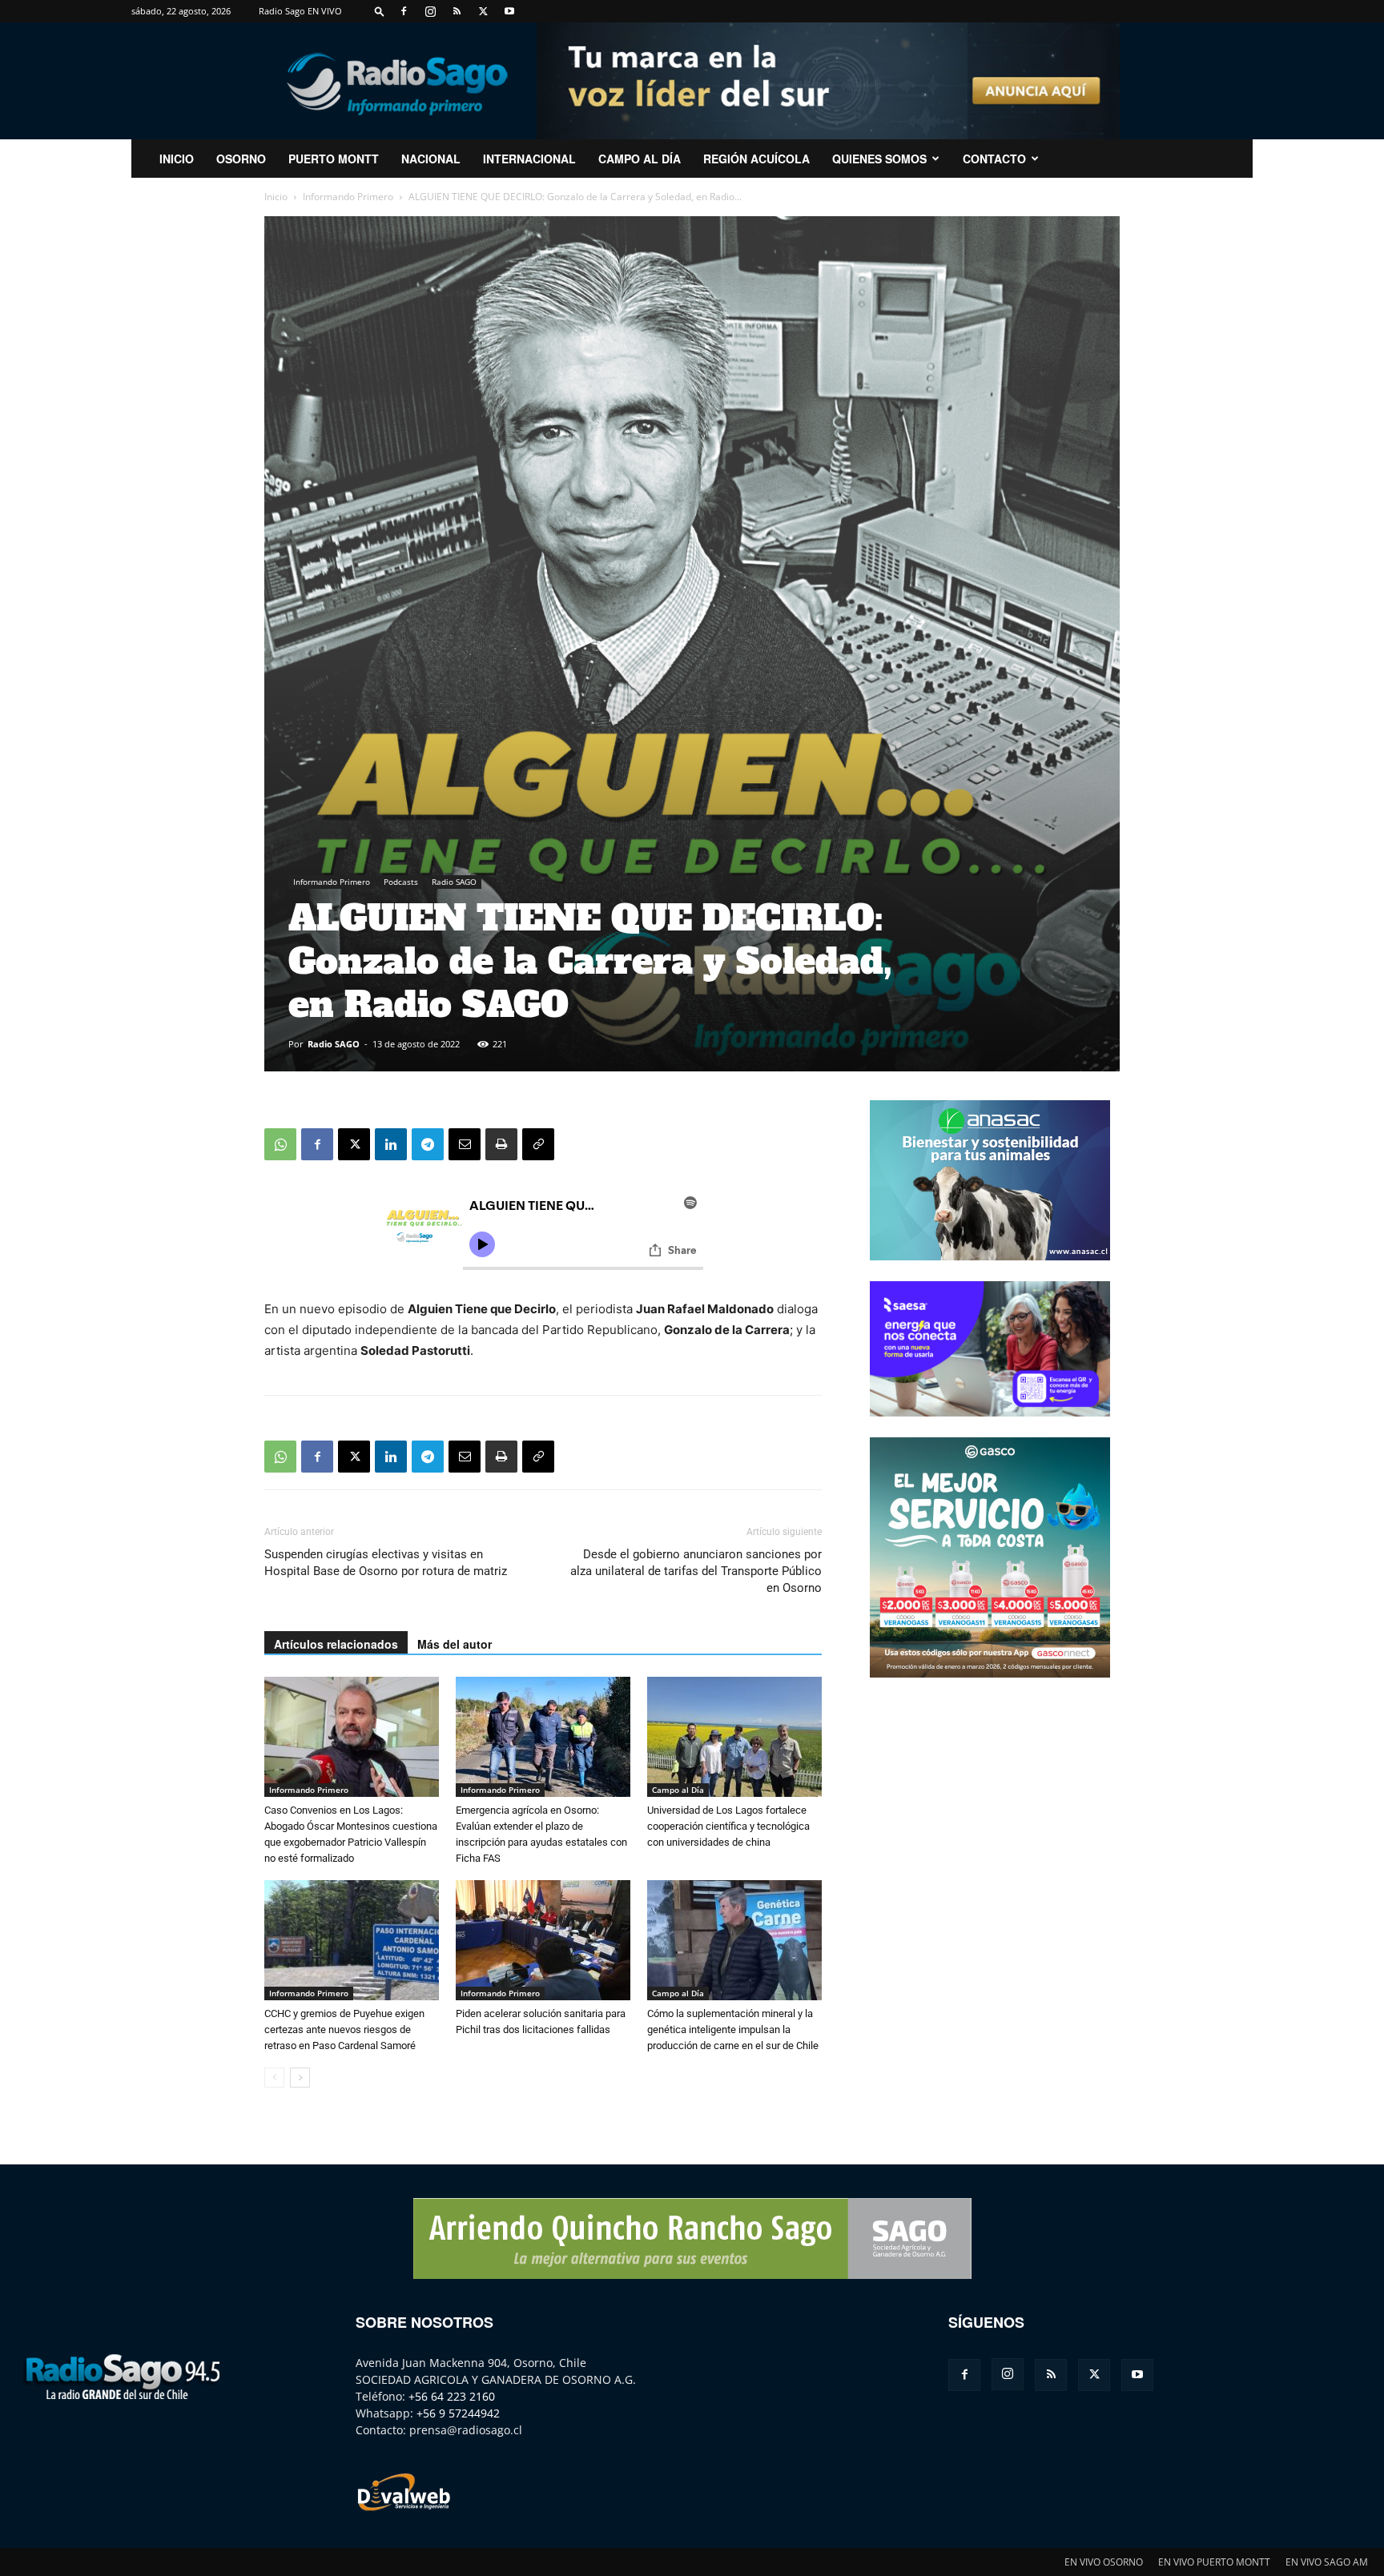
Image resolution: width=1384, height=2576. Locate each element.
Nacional (431, 159)
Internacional (529, 159)
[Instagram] (430, 11)
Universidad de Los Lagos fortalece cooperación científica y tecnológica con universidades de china (728, 1826)
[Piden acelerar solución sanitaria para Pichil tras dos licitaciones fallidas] (543, 1940)
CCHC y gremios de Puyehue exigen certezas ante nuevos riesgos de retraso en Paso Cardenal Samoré (344, 2029)
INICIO (177, 159)
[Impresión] (501, 1144)
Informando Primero (348, 197)
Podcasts (401, 882)
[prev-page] (274, 2078)
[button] (380, 11)
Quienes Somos (879, 159)
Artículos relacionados (336, 1644)
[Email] (465, 1144)
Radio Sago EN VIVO (300, 11)
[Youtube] (509, 11)
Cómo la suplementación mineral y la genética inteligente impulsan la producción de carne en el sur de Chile (733, 2029)
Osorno (241, 159)
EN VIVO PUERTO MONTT (1214, 2562)
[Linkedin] (391, 1144)
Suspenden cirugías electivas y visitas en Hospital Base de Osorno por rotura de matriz (386, 1563)
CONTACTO (994, 159)
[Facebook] (404, 11)
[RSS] (457, 11)
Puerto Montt (334, 159)
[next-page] (300, 2078)
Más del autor (455, 1644)
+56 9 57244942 (458, 2413)
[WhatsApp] (280, 1144)
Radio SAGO (454, 882)
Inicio (276, 197)
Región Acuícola (756, 159)
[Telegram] (428, 1144)
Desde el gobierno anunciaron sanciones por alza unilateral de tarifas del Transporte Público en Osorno (696, 1571)
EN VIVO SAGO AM (1327, 2562)
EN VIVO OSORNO (1104, 2562)
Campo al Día (640, 159)
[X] (483, 11)
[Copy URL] (538, 1144)
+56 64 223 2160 (452, 2396)
